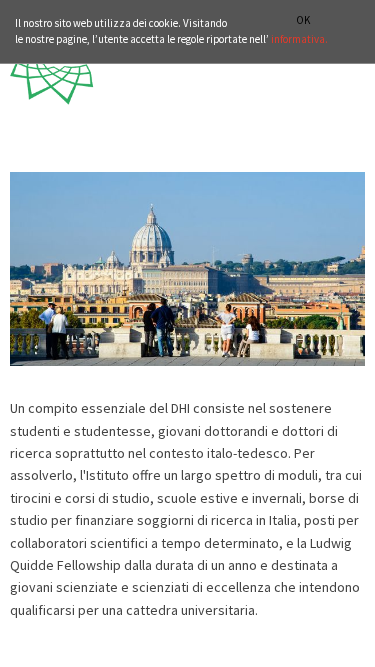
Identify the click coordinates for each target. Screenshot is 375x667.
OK (303, 20)
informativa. (299, 39)
